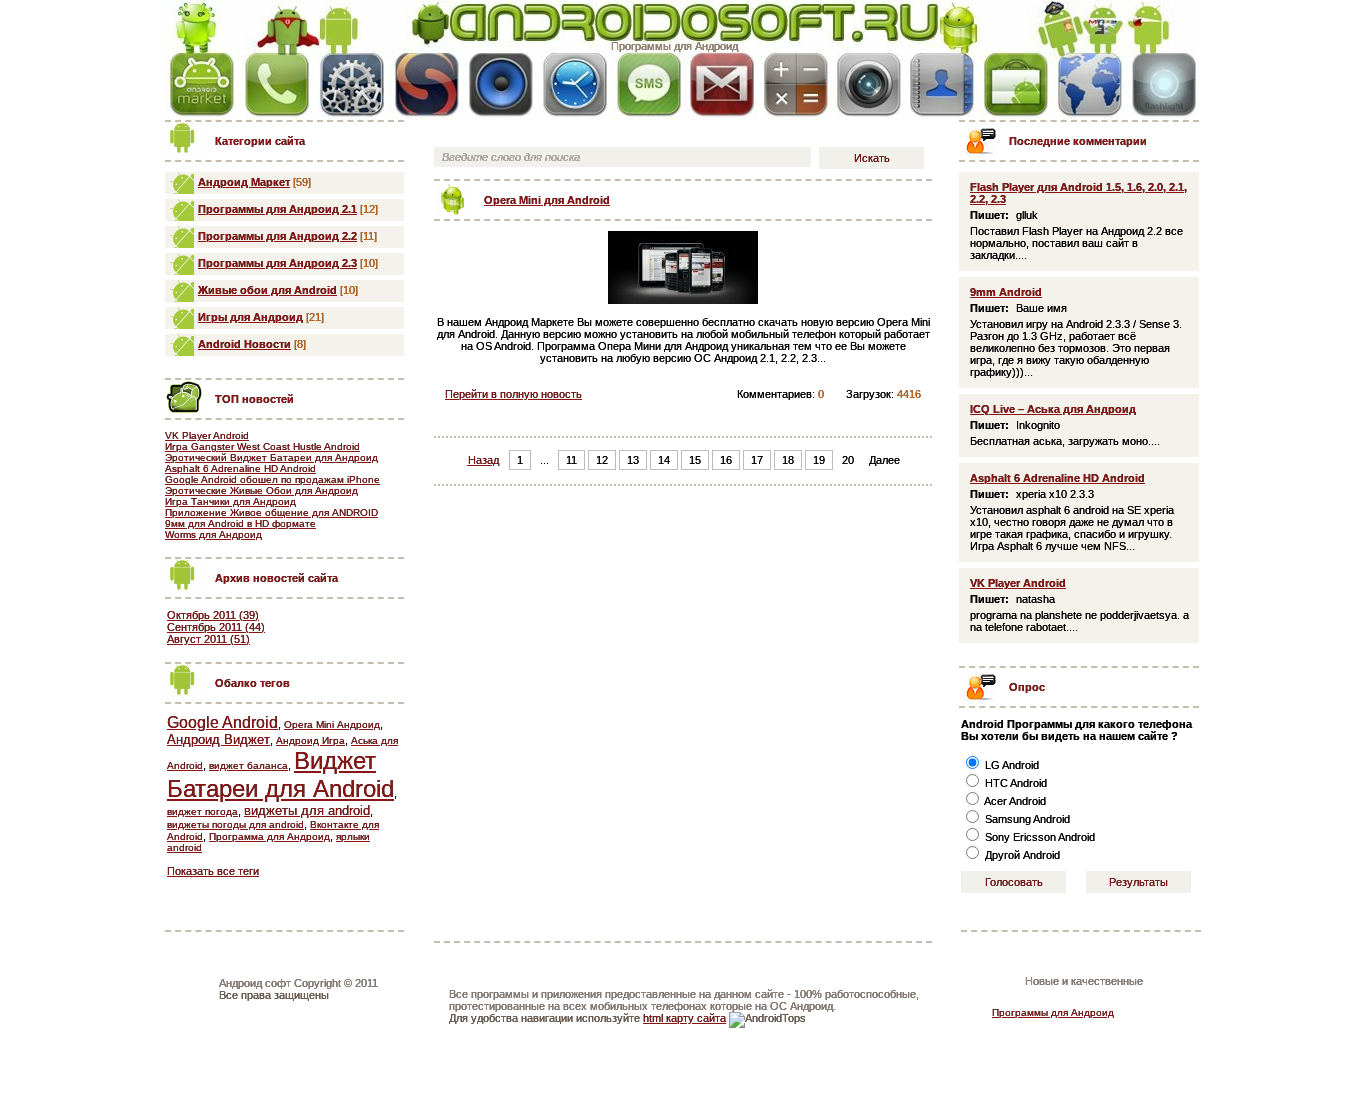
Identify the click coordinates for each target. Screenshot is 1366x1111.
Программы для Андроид (674, 46)
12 (602, 460)
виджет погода (202, 811)
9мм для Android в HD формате (240, 523)
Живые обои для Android (267, 290)
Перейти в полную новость (513, 394)
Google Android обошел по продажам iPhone (272, 479)
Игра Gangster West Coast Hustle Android (262, 446)
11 (571, 460)
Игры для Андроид (250, 317)
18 (788, 460)
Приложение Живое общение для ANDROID (271, 512)
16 (726, 460)
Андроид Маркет (244, 182)
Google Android (222, 722)
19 (819, 460)
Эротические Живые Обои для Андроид (261, 490)
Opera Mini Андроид (332, 724)
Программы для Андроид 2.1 (277, 209)
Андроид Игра (310, 740)
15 (695, 460)
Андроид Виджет (218, 739)
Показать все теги (213, 871)
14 (664, 460)
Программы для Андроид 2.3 (277, 263)
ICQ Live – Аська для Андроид (1053, 409)
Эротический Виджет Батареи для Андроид (271, 457)
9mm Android (1006, 292)
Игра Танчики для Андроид (230, 501)
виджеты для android (307, 810)
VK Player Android (207, 435)
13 (633, 460)
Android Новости (244, 344)
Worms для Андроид (213, 534)
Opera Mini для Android (547, 200)
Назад (483, 460)
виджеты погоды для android (235, 824)
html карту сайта (684, 1018)
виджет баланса (248, 765)
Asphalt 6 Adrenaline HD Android (240, 468)
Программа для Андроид (269, 836)
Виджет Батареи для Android (280, 774)
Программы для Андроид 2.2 (277, 236)
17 (757, 460)
